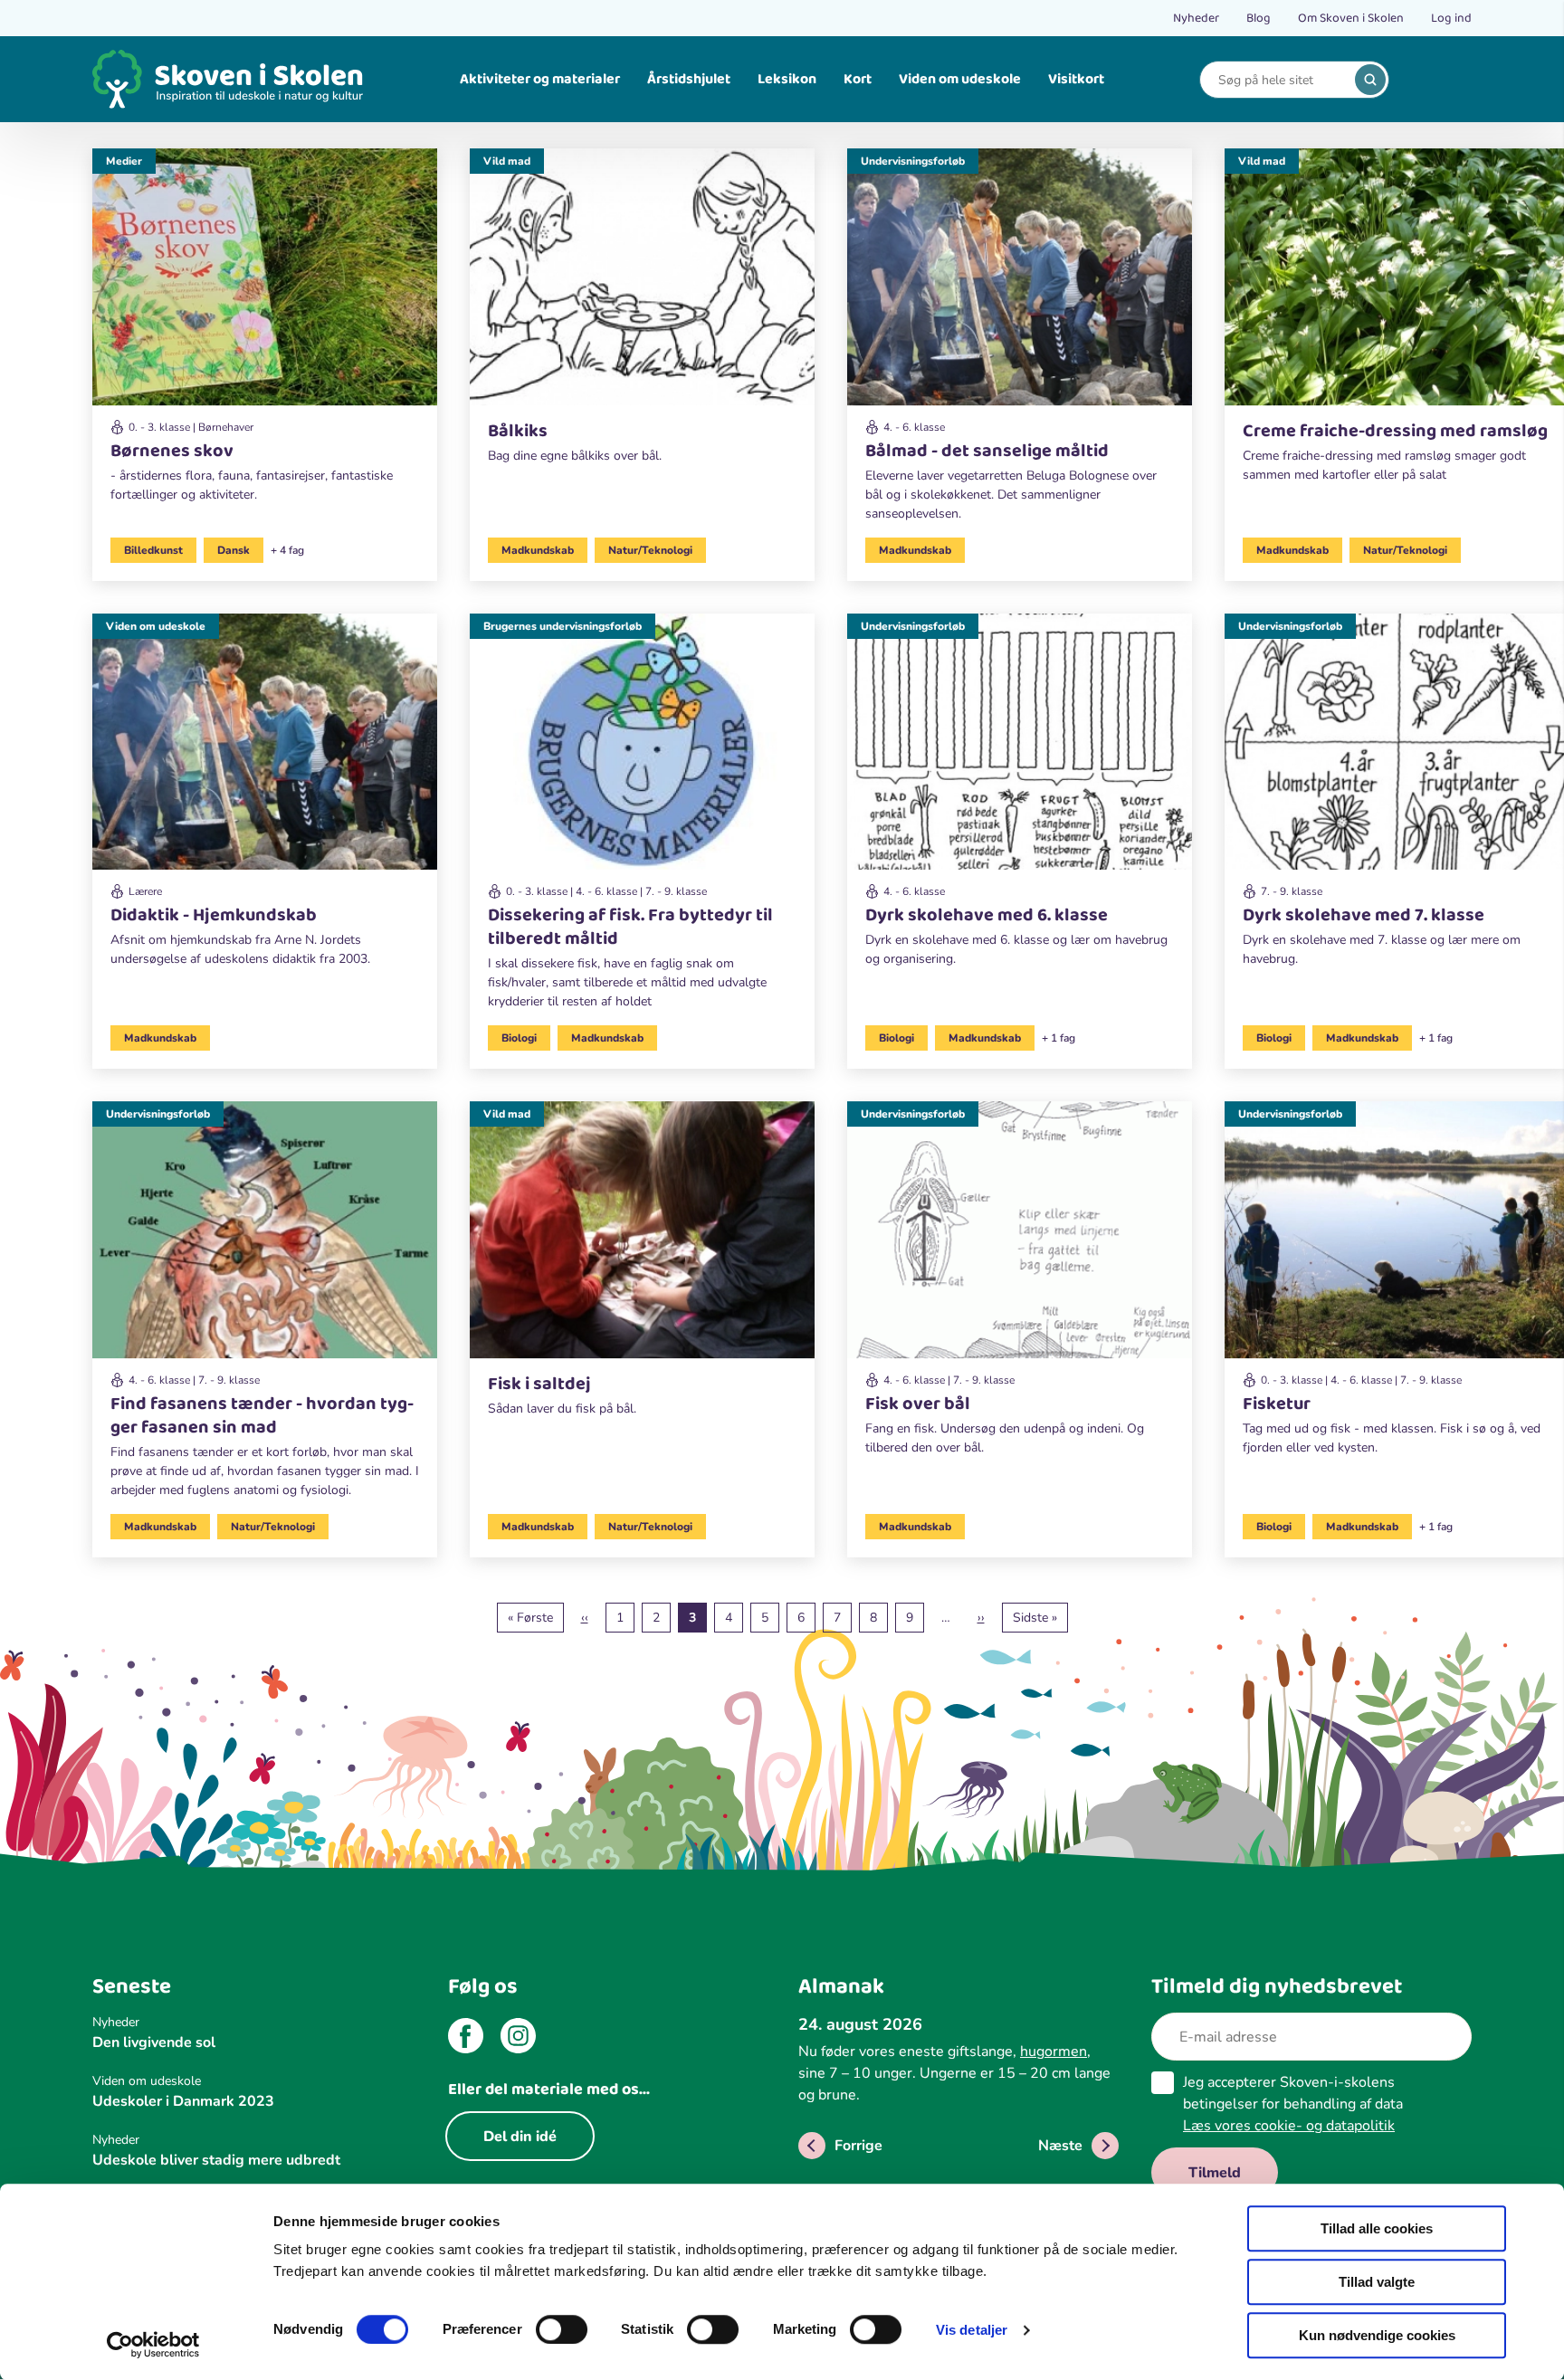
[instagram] (518, 2039)
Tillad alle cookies (1377, 2228)
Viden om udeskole (960, 79)
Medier (124, 161)
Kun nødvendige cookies (1377, 2335)
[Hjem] (228, 79)
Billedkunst (153, 550)
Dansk (234, 550)
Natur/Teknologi (650, 550)
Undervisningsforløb (913, 161)
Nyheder (1196, 18)
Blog (1259, 18)
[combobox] (1281, 80)
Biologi (519, 1038)
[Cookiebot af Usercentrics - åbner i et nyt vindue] (153, 2345)
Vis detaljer (972, 2330)
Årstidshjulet (689, 79)
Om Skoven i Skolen (1351, 18)
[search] (1370, 80)
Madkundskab (538, 550)
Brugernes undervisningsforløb (563, 626)
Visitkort (1076, 79)
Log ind (1451, 18)
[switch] (562, 2329)
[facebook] (466, 2039)
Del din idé (520, 2137)
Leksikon (787, 79)
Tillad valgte (1377, 2282)
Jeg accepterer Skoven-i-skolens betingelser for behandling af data (1293, 2104)
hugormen (1054, 2052)
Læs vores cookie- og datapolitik (1289, 2126)
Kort (858, 79)
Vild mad (507, 161)
